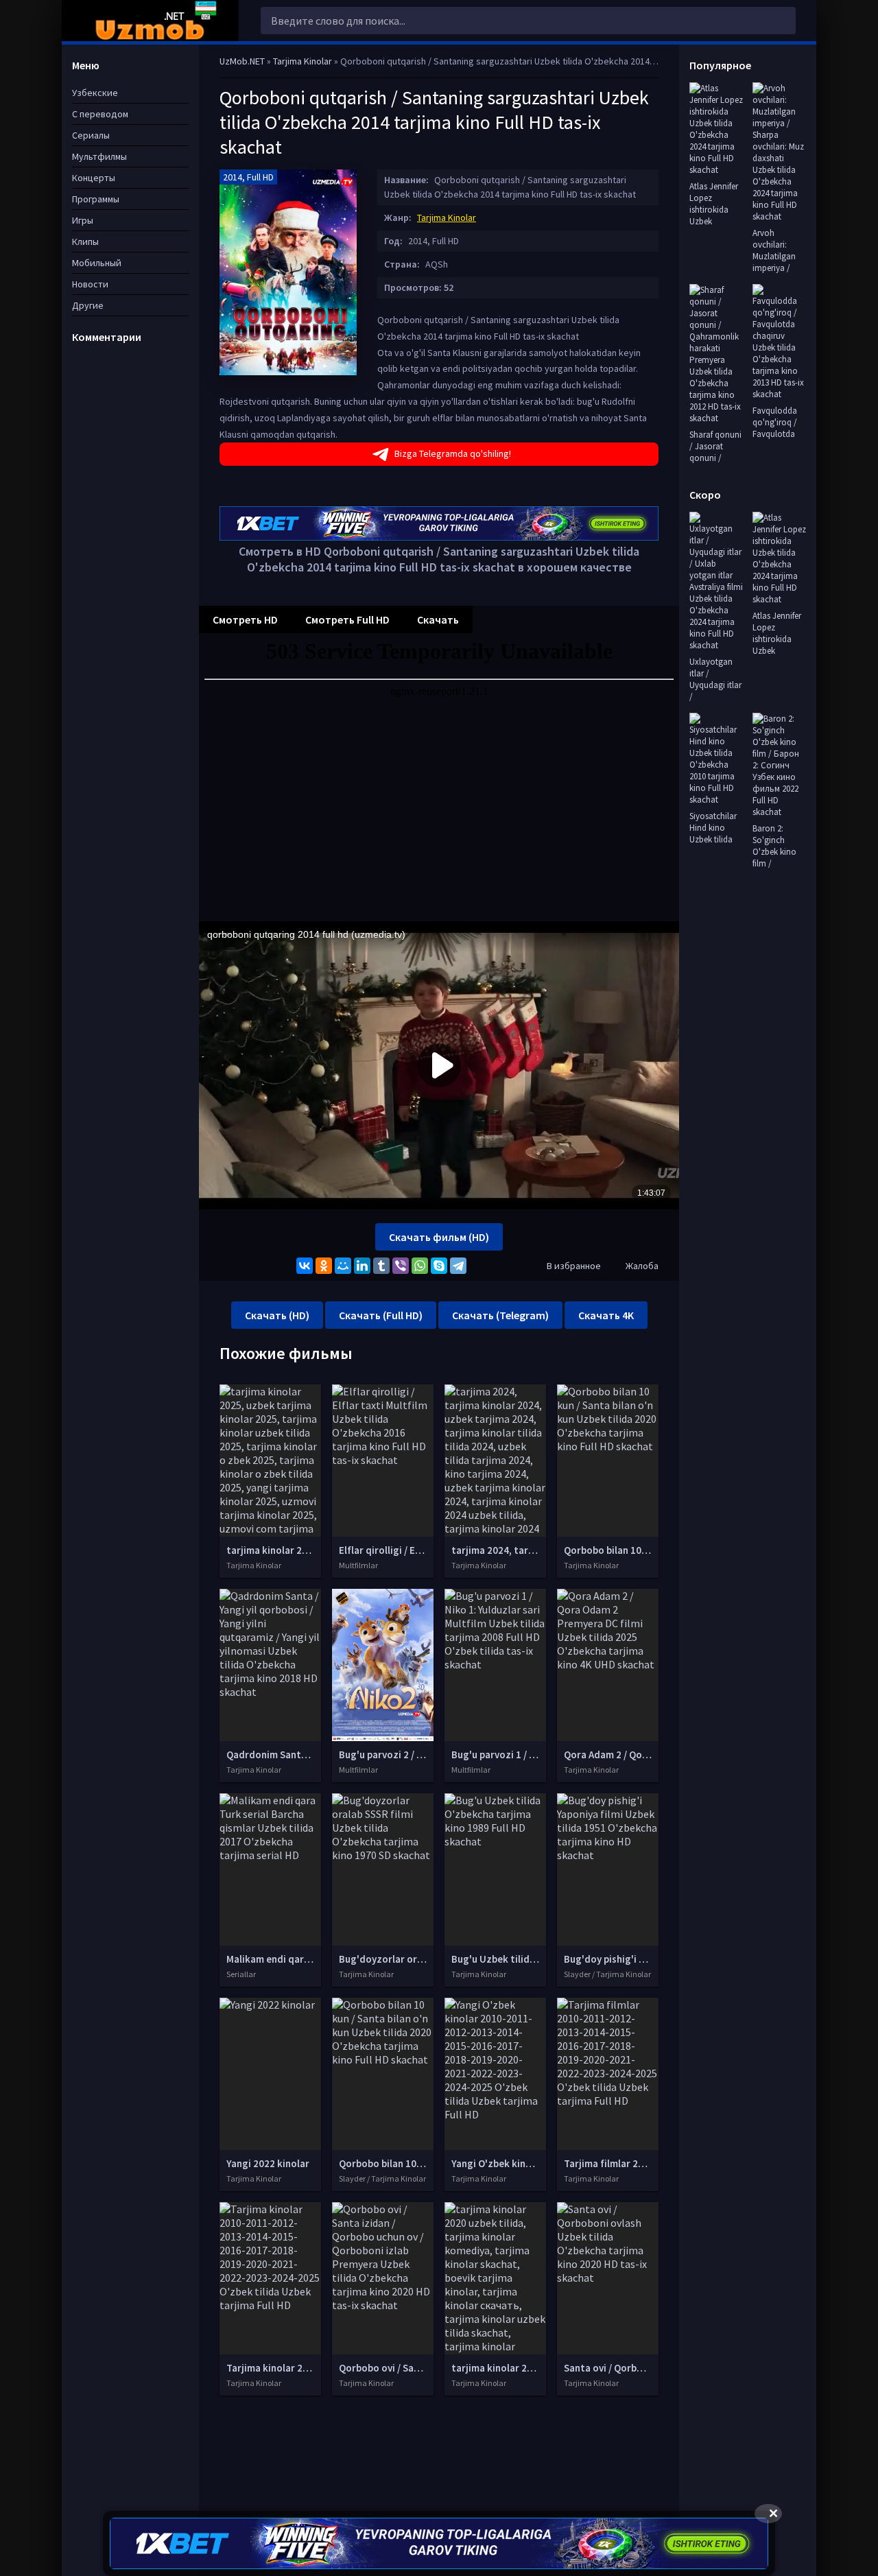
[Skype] (439, 1266)
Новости (90, 284)
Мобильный (97, 263)
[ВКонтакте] (305, 1266)
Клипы (85, 241)
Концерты (94, 178)
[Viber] (401, 1266)
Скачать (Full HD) (381, 1315)
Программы (96, 199)
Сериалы (91, 135)
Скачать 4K (606, 1315)
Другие (88, 305)
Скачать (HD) (277, 1315)
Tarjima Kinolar (447, 217)
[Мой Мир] (343, 1266)
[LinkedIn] (362, 1266)
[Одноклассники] (324, 1266)
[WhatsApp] (420, 1266)
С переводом (100, 114)
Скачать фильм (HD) (439, 1237)
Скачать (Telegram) (500, 1315)
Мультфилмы (99, 156)
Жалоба (642, 1266)
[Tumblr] (381, 1266)
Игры (83, 220)
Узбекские (95, 93)
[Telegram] (458, 1266)
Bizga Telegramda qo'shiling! (453, 453)
